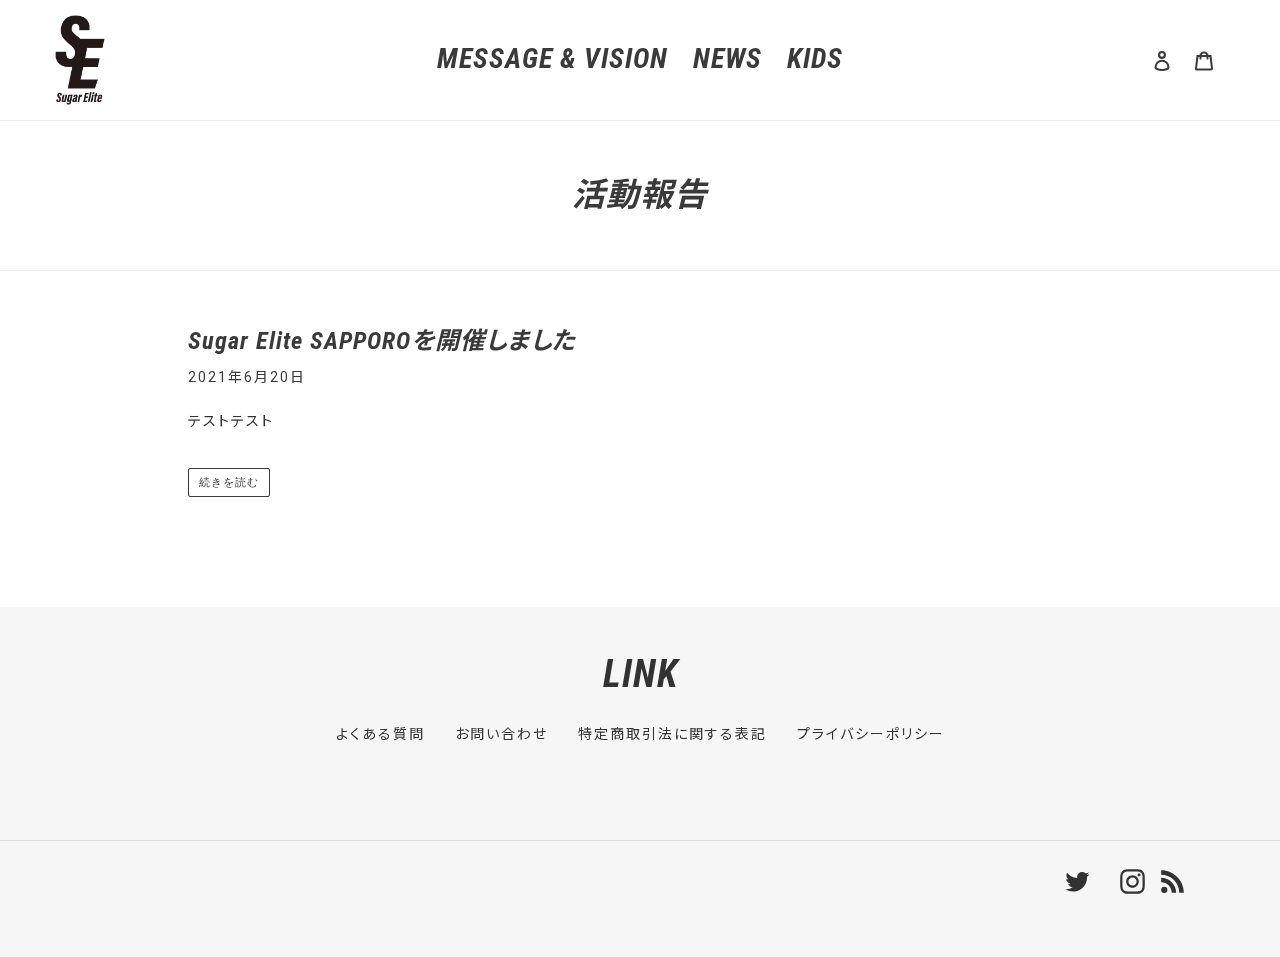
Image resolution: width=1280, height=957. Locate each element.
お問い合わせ (501, 734)
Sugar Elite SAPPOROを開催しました (382, 340)
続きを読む (228, 482)
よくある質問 (380, 734)
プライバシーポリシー (871, 734)
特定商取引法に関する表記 (672, 734)
